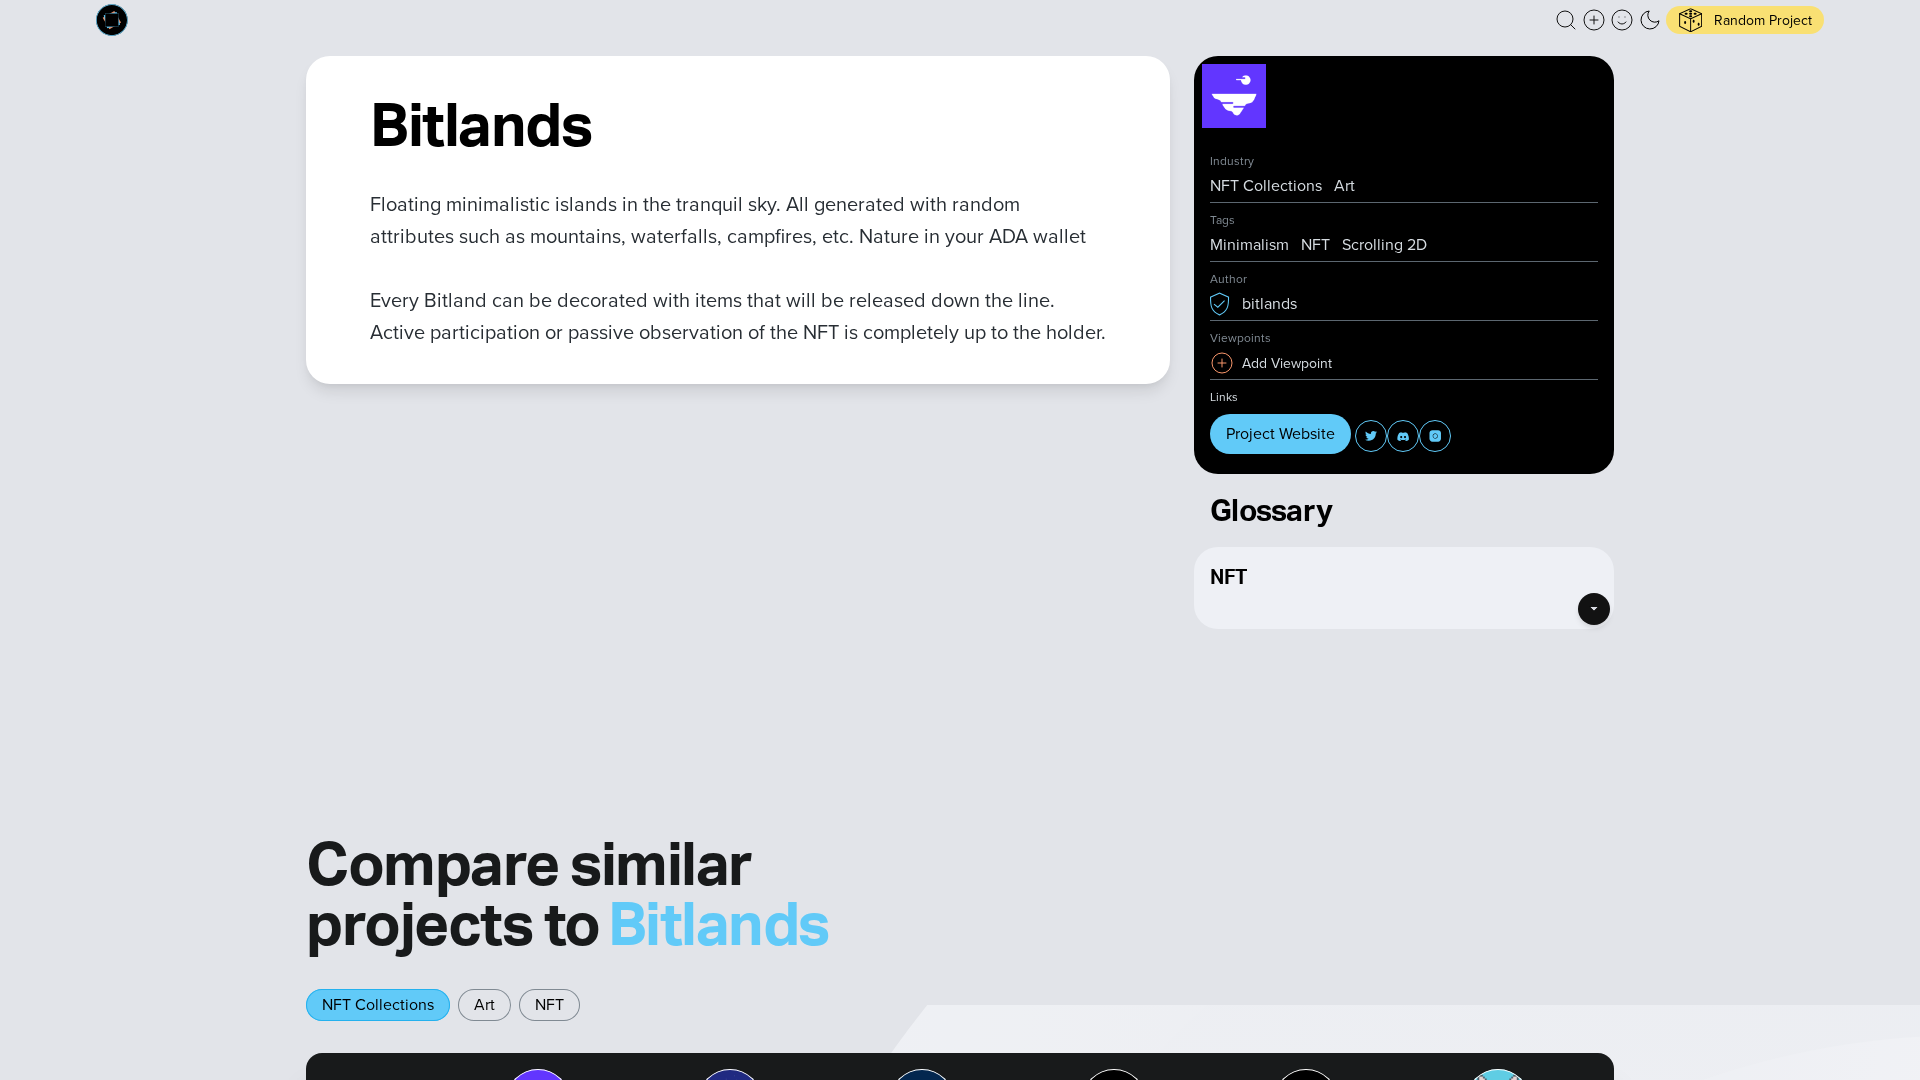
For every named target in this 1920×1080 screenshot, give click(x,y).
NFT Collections (378, 1004)
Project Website (1280, 433)
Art (484, 1004)
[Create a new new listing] (1594, 20)
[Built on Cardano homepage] (112, 20)
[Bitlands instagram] (1435, 436)
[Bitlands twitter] (1371, 436)
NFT (549, 1004)
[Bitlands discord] (1403, 436)
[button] (1566, 20)
